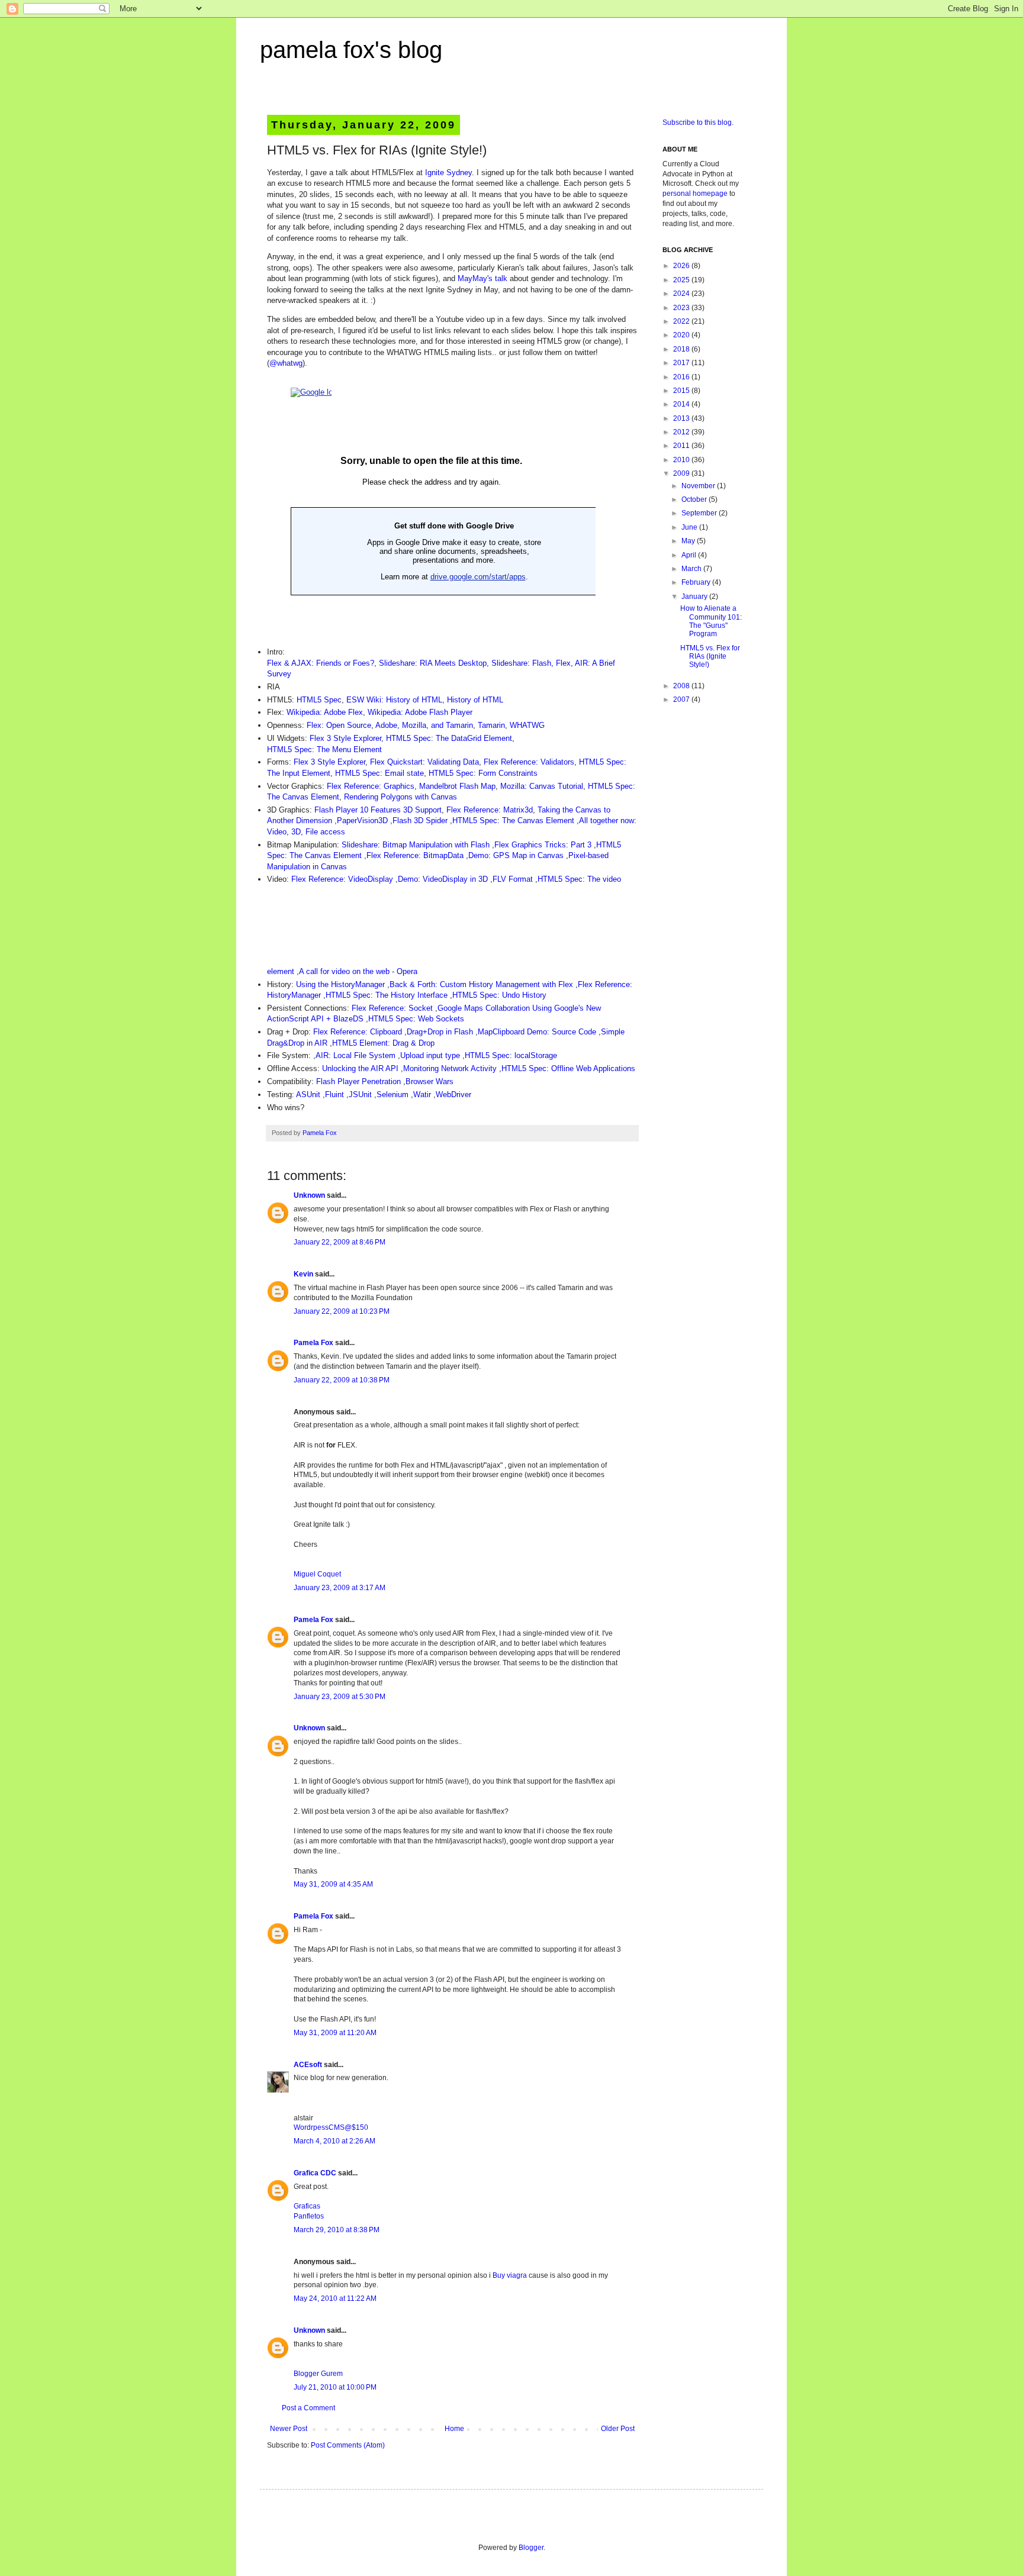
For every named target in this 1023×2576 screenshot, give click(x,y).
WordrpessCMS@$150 (331, 2127)
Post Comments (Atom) (348, 2445)
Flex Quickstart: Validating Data (424, 762)
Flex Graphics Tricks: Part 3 (543, 845)
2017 (682, 363)
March (692, 569)
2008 (682, 686)
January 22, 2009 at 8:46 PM (340, 1242)
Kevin (303, 1274)
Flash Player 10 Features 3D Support (378, 810)
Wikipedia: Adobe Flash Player (420, 712)
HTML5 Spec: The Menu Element (324, 749)
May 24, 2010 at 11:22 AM (335, 2298)
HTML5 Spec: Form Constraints (483, 773)
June (690, 527)
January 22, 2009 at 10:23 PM (342, 1311)
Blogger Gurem (318, 2374)
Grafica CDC (315, 2173)
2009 (682, 473)
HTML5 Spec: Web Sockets (416, 1019)
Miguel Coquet (317, 1574)
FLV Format (513, 879)
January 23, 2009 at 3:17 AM (340, 1588)
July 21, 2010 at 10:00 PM (335, 2387)
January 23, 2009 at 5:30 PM (340, 1697)
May (689, 541)
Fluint (334, 1094)
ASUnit (308, 1094)
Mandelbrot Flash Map (457, 786)
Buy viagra (510, 2275)
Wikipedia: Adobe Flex (325, 712)
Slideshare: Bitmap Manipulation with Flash (416, 845)
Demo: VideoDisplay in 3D (443, 879)
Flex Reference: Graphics (371, 786)
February (697, 582)
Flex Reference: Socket (392, 1008)
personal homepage (695, 194)
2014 (682, 404)
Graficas (307, 2206)
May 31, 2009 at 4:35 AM (333, 1884)
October (695, 499)
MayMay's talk (482, 278)
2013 (682, 418)
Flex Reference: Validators (529, 762)
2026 (682, 266)
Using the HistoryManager (340, 984)
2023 (682, 308)
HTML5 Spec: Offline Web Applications (568, 1068)
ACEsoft (308, 2065)
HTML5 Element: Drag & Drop (383, 1043)
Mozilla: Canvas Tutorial (542, 786)
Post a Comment (308, 2408)
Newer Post (289, 2429)
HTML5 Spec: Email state (379, 773)
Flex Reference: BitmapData (415, 855)
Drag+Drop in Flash (440, 1032)
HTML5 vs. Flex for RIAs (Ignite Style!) (710, 657)
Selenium (393, 1094)
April (690, 555)
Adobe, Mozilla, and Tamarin (424, 725)
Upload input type (430, 1055)
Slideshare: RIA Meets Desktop (433, 663)
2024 (682, 294)
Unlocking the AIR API (360, 1068)
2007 (682, 699)
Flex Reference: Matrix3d (490, 810)
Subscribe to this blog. (698, 122)
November (699, 486)
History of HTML (475, 700)
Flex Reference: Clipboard (358, 1032)
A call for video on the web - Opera (359, 971)
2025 (682, 280)
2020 (682, 335)
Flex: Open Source (339, 725)
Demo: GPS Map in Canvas (516, 855)
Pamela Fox (320, 1133)
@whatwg (286, 363)
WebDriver (453, 1094)
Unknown (309, 1195)
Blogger (531, 2548)
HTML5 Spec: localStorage (511, 1055)
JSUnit (360, 1094)
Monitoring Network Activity (450, 1068)
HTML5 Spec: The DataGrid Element (449, 738)
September (700, 513)
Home (454, 2429)
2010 (682, 460)
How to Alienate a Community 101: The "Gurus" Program (711, 621)
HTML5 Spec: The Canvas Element (513, 820)
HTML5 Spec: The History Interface (387, 995)
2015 (682, 391)
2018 (682, 349)
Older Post (618, 2429)
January (695, 597)
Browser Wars (430, 1081)
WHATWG (527, 725)
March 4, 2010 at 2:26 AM (334, 2141)
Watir (422, 1094)
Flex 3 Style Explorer (345, 738)
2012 (682, 432)
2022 (682, 321)
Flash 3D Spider (420, 820)
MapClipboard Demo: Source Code (537, 1032)
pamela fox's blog (351, 50)
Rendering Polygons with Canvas (400, 797)
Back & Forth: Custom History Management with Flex (481, 984)
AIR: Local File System (356, 1055)
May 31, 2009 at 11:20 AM (335, 2033)
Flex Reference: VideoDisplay (342, 879)
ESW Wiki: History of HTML (394, 700)
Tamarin (491, 725)
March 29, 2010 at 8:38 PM (337, 2230)
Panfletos (309, 2216)
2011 (682, 446)
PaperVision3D (362, 820)
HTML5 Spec (319, 700)
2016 (682, 377)
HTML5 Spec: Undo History (499, 995)
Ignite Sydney (448, 173)
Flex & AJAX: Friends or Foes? (321, 663)
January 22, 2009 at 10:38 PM (342, 1380)
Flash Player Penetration (358, 1081)
